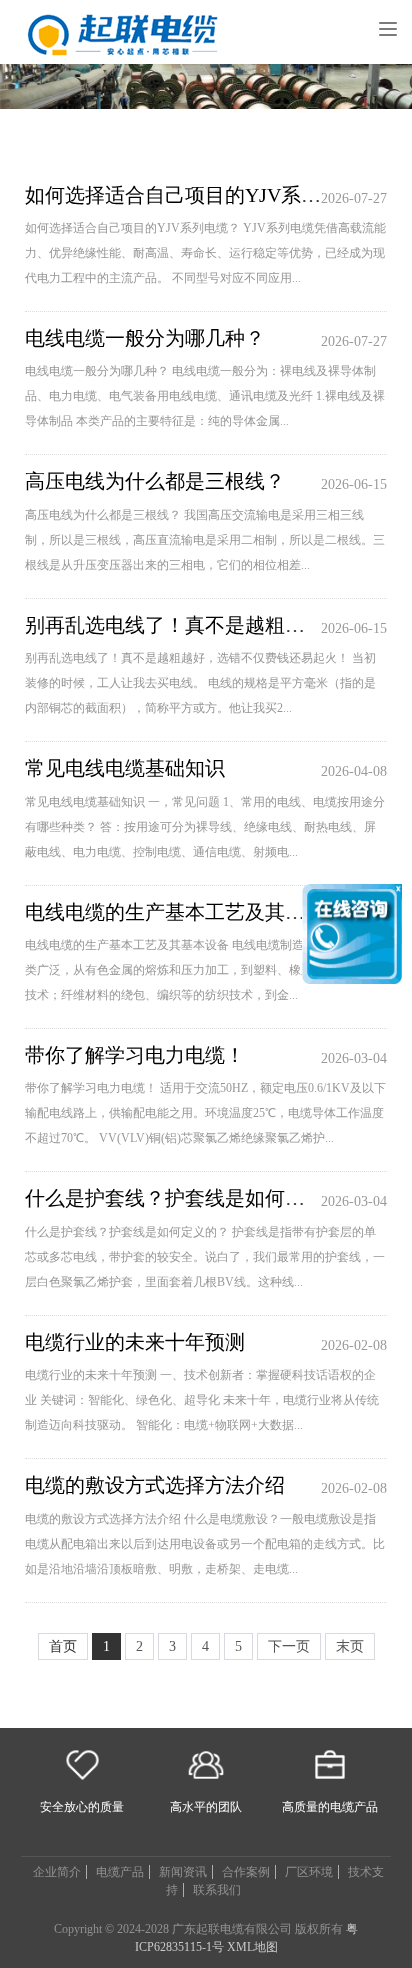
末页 (350, 1646)
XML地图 (252, 1947)
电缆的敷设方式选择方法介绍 (155, 1485)
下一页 (289, 1646)
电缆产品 (120, 1872)
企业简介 (57, 1872)
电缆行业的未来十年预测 (135, 1342)
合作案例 (246, 1872)
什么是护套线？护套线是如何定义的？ (195, 1198)
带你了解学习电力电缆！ (135, 1055)
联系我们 (217, 1890)
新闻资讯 (183, 1872)
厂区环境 (309, 1872)
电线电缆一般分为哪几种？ (145, 338)
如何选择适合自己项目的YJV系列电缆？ (203, 195)
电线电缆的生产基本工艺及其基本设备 (195, 912)
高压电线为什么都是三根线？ (155, 481)
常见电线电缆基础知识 (125, 768)
